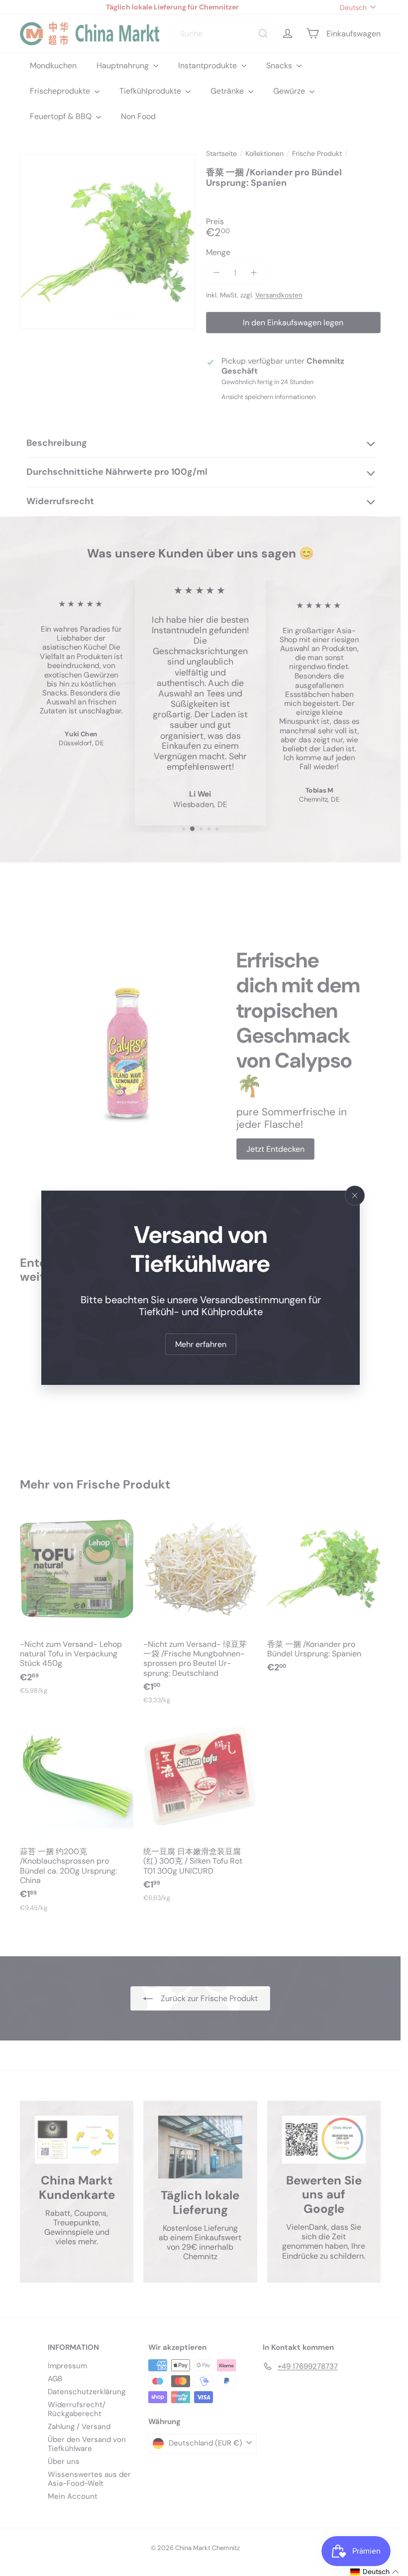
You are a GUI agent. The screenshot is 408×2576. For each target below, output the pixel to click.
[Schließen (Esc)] (355, 1196)
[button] (375, 2572)
